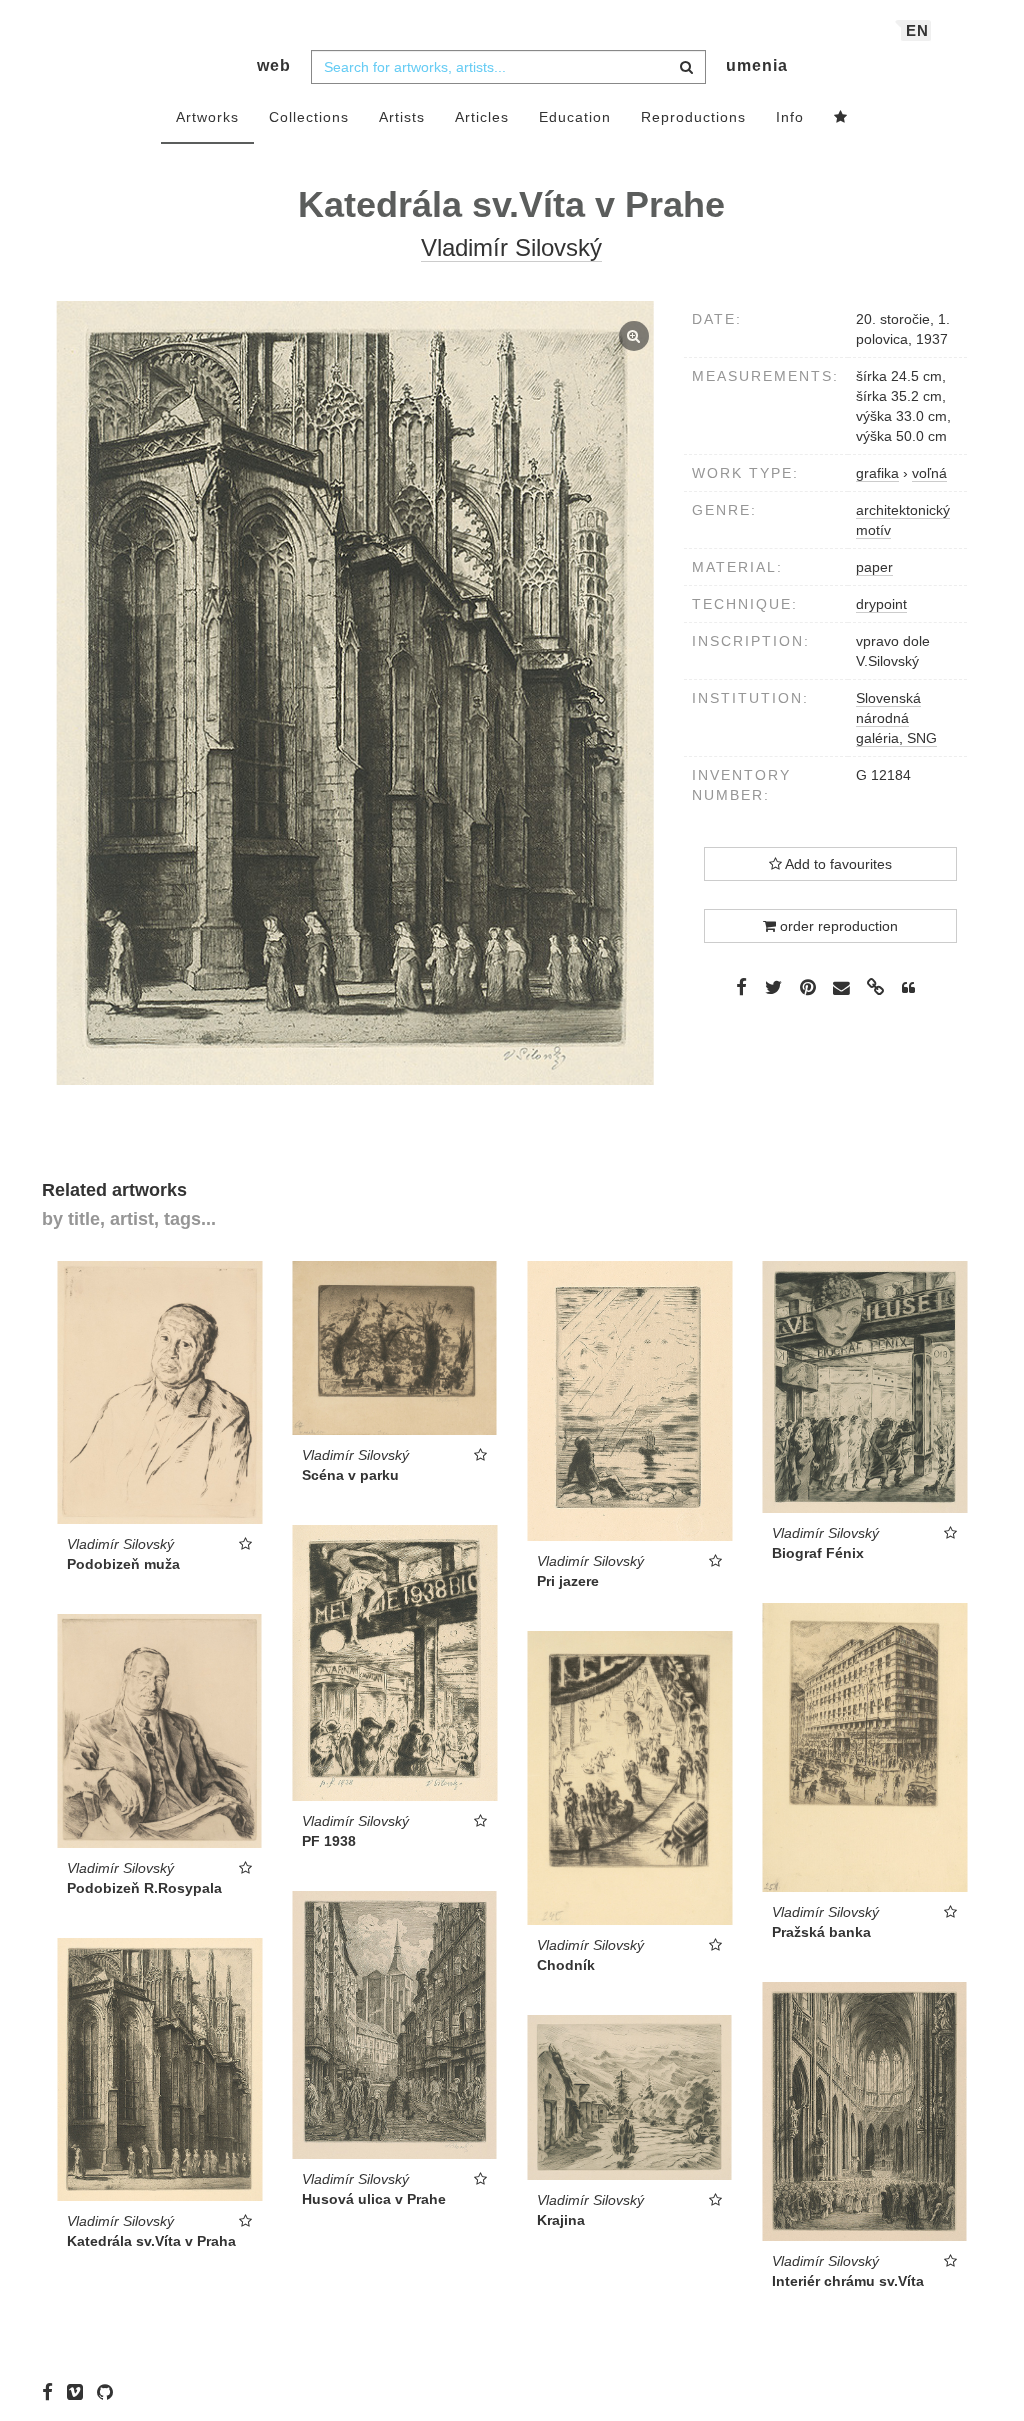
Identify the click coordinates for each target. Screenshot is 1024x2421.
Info (790, 117)
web (274, 65)
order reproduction (837, 926)
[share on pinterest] (808, 987)
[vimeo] (80, 2391)
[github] (110, 2391)
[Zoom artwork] (355, 693)
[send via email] (842, 988)
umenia (757, 65)
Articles (482, 117)
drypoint (881, 604)
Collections (309, 117)
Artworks (207, 117)
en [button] (917, 30)
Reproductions (693, 117)
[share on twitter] (773, 987)
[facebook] (52, 2391)
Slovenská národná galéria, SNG (896, 718)
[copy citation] (908, 988)
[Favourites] (841, 118)
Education (575, 117)
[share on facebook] (741, 987)
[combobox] (508, 67)
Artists (402, 117)
